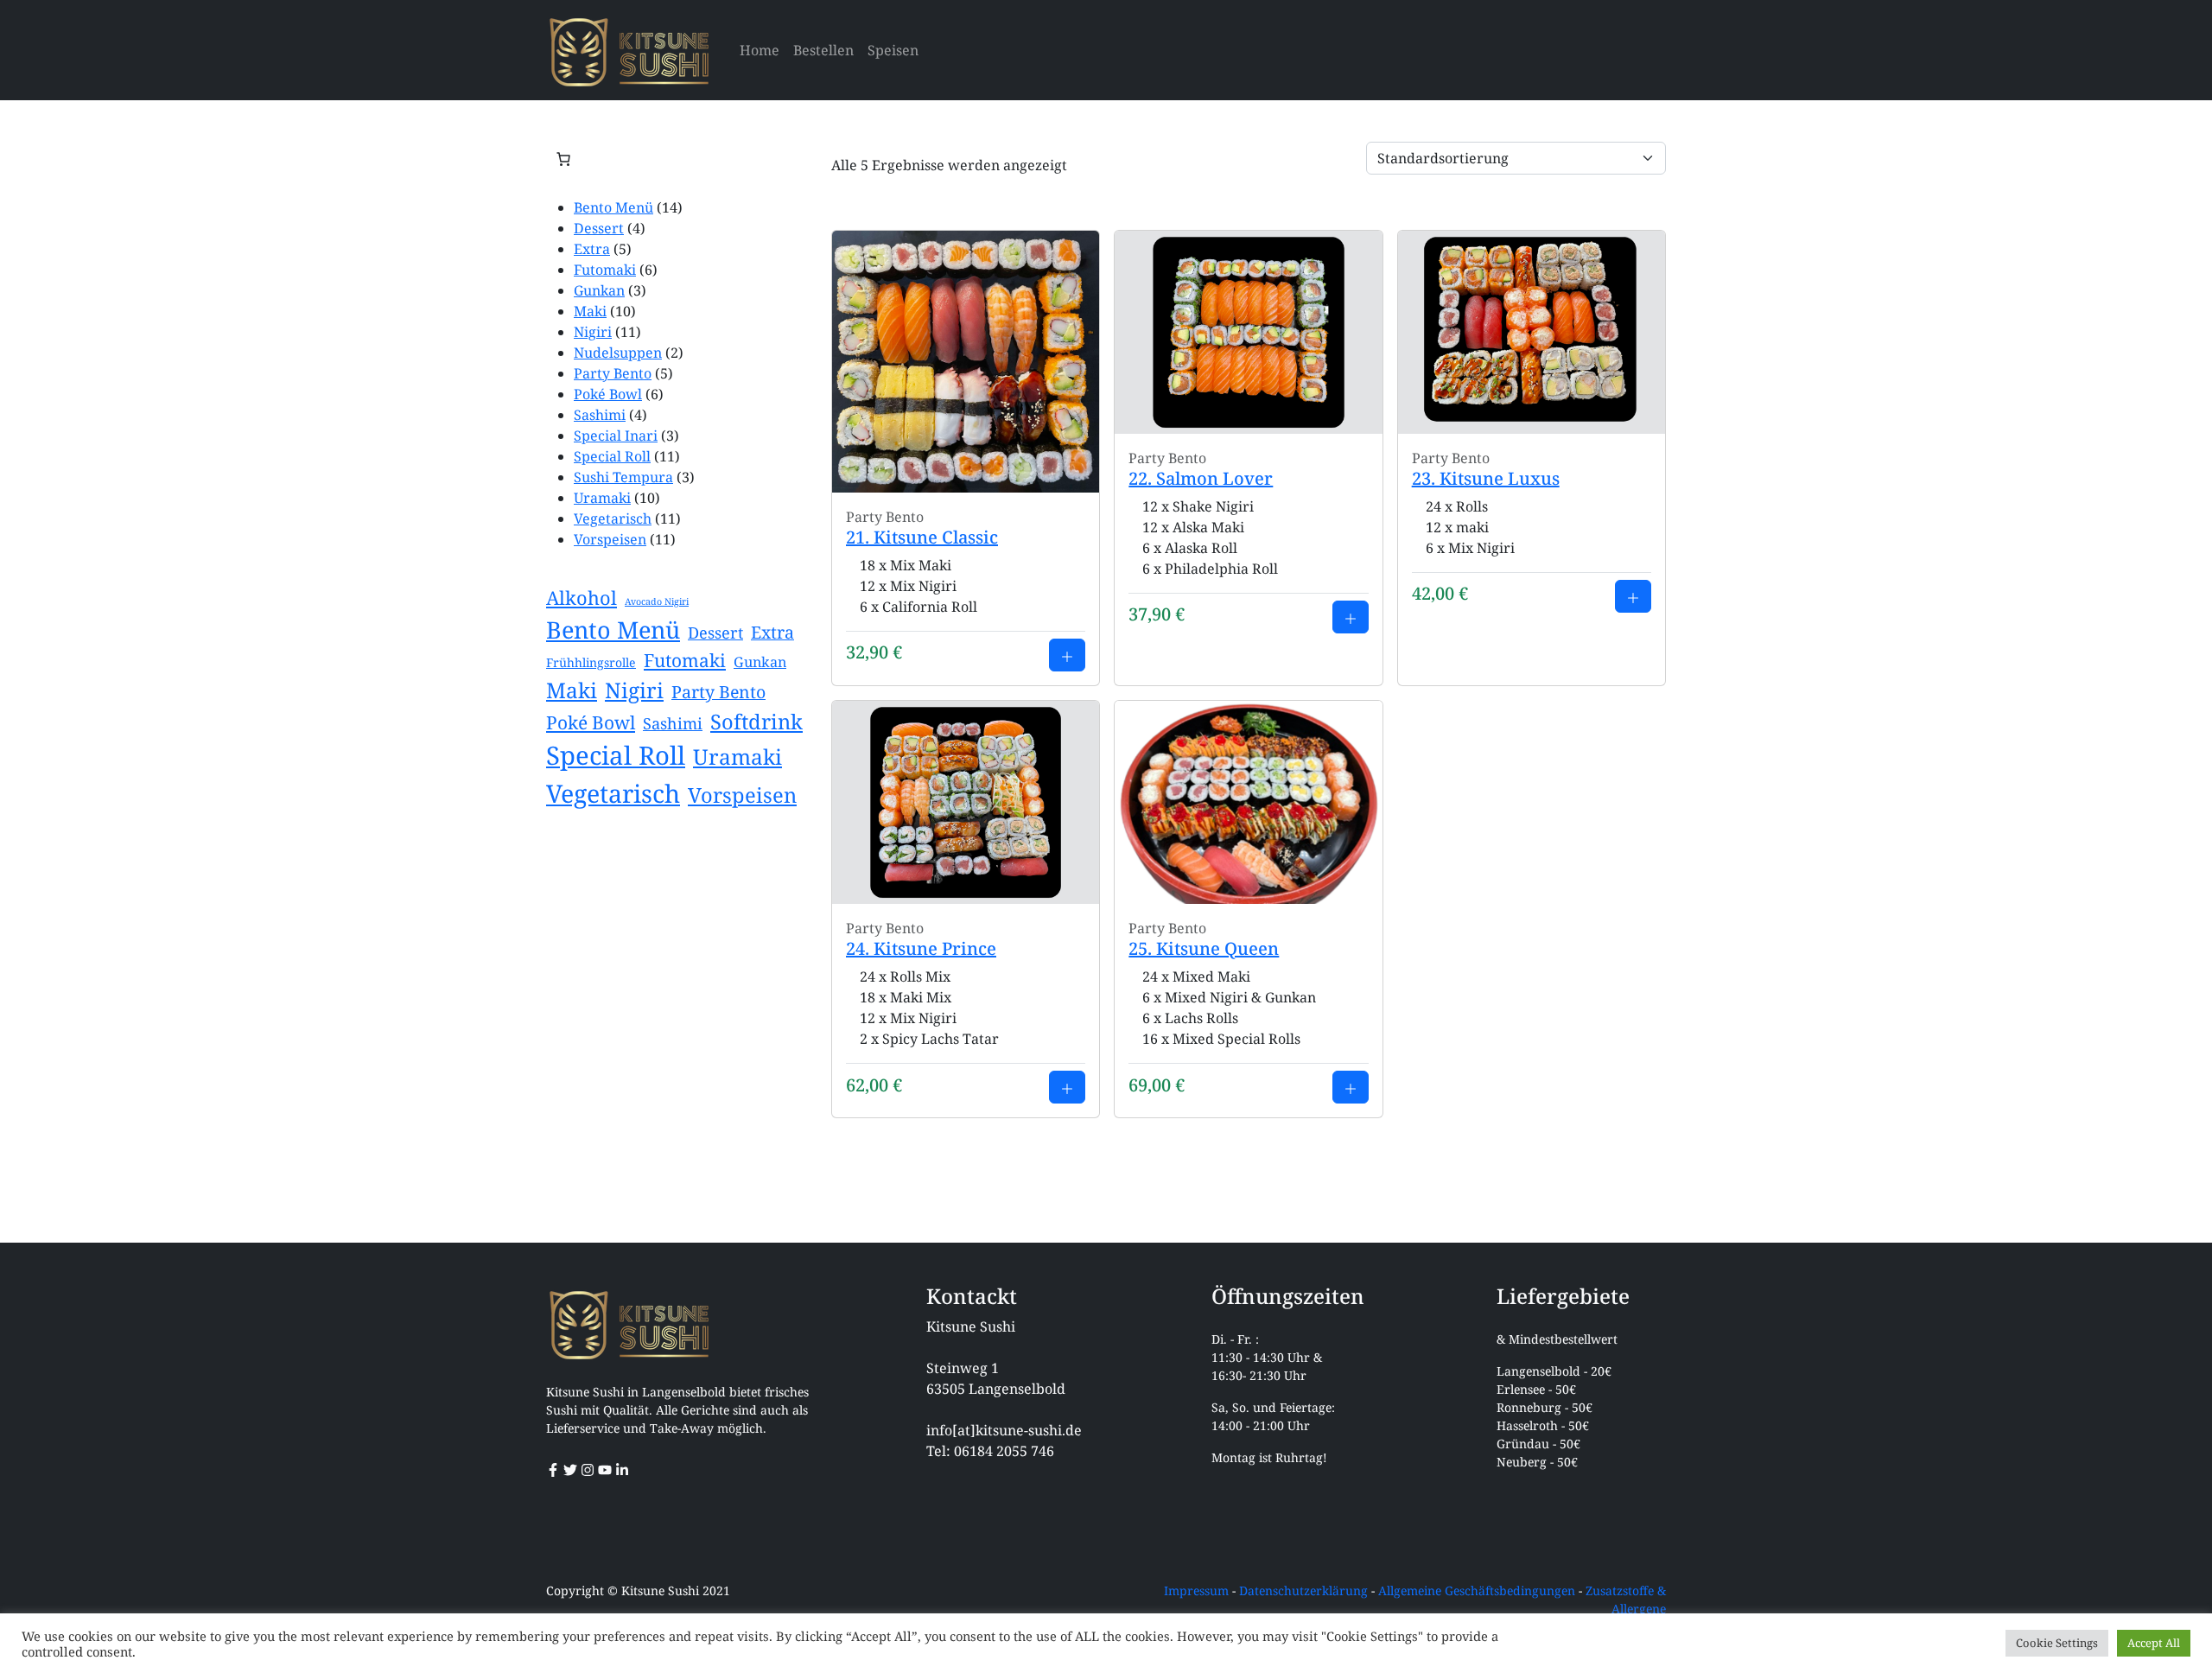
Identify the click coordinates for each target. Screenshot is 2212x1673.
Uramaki (602, 498)
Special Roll (612, 456)
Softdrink (756, 722)
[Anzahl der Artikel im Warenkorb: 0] (563, 159)
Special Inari (616, 436)
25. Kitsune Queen (1204, 948)
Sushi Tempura (623, 477)
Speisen (893, 50)
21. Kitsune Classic (922, 537)
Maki (590, 311)
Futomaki (605, 270)
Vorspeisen (610, 539)
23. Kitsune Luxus (1486, 478)
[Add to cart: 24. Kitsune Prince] (1067, 1087)
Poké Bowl (608, 394)
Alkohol (582, 598)
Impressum (1196, 1590)
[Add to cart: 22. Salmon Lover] (1351, 617)
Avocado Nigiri (657, 601)
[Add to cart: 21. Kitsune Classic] (1067, 655)
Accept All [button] (2154, 1643)
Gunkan (599, 290)
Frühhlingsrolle (591, 662)
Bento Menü (613, 207)
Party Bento (613, 373)
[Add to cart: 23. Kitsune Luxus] (1633, 596)
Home (760, 50)
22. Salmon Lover (1201, 478)
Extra (592, 249)
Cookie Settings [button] (2057, 1643)
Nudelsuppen (618, 353)
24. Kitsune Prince (921, 948)
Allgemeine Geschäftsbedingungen (1477, 1590)
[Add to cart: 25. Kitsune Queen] (1351, 1087)
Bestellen (823, 50)
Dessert (599, 228)
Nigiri (593, 332)
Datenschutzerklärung (1303, 1590)
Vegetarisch (613, 518)
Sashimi (600, 415)
